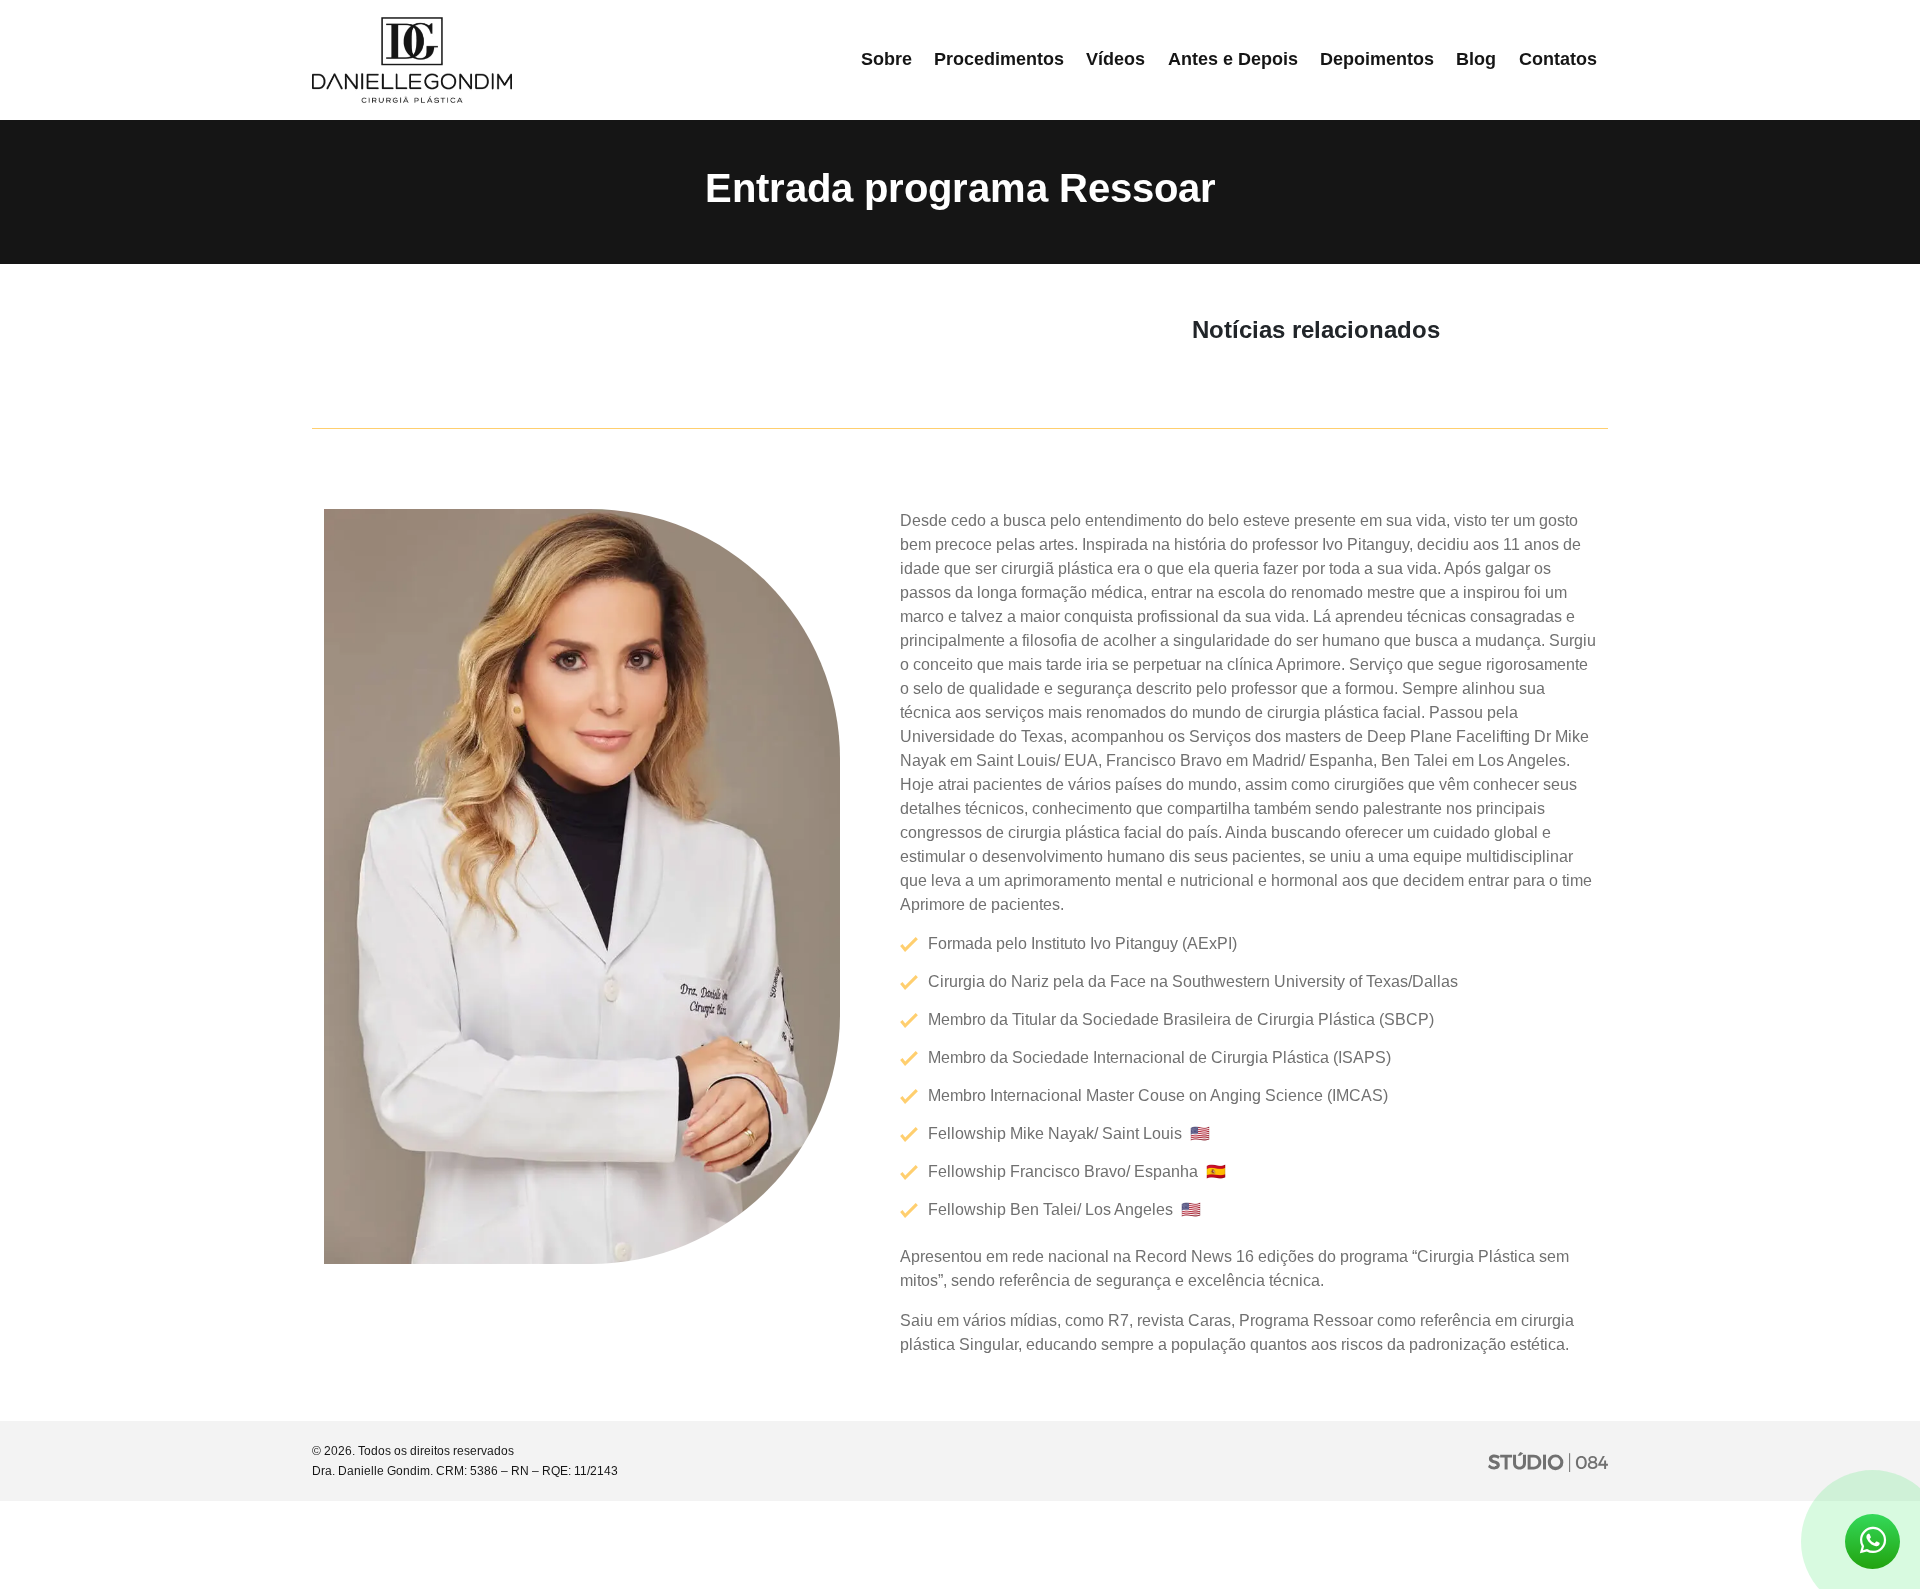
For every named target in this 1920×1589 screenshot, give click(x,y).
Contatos (1558, 59)
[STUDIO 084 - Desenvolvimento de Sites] (1548, 1461)
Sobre (886, 59)
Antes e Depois (1233, 59)
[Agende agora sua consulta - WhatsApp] (1872, 1545)
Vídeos (1115, 59)
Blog (1476, 59)
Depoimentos (1377, 59)
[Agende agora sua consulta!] (1872, 1541)
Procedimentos (999, 59)
